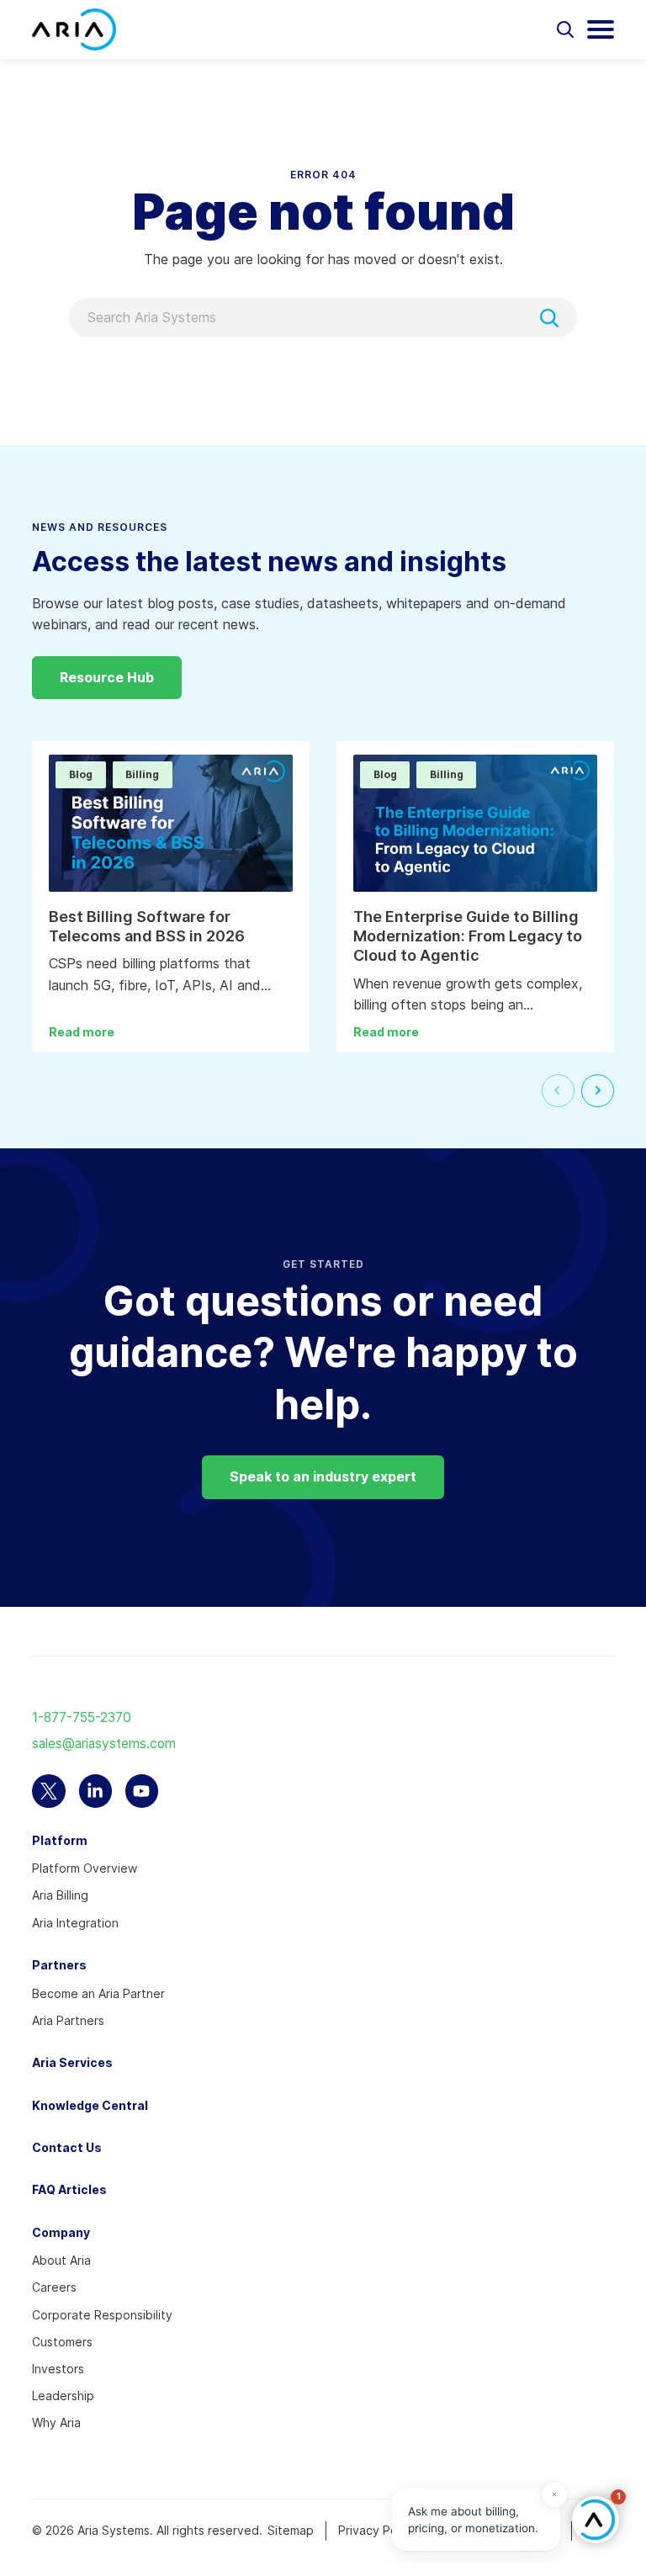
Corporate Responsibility (102, 2315)
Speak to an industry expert (323, 1476)
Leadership (63, 2396)
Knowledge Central (90, 2105)
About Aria (61, 2260)
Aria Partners (68, 2020)
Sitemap (291, 2530)
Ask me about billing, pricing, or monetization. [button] (473, 2520)
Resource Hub (107, 677)
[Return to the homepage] (74, 29)
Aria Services (72, 2062)
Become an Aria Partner (98, 1993)
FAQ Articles (69, 2189)
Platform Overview (85, 1868)
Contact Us (67, 2147)
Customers (62, 2342)
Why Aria (56, 2422)
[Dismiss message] (554, 2494)
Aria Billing (60, 1895)
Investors (58, 2369)
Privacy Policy (377, 2530)
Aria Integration (75, 1923)
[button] (596, 2520)
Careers (54, 2287)
